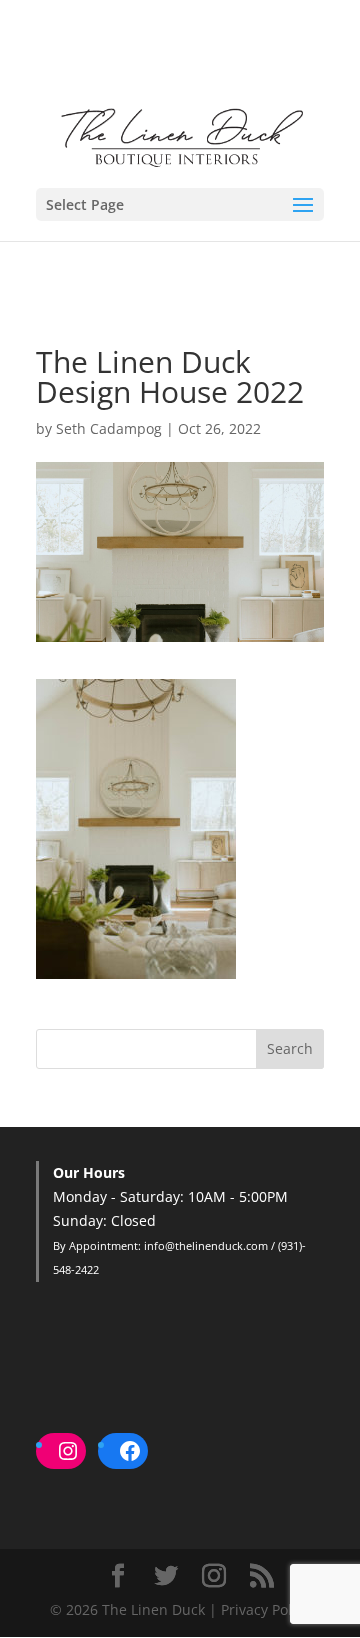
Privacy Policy (265, 1609)
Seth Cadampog (109, 428)
